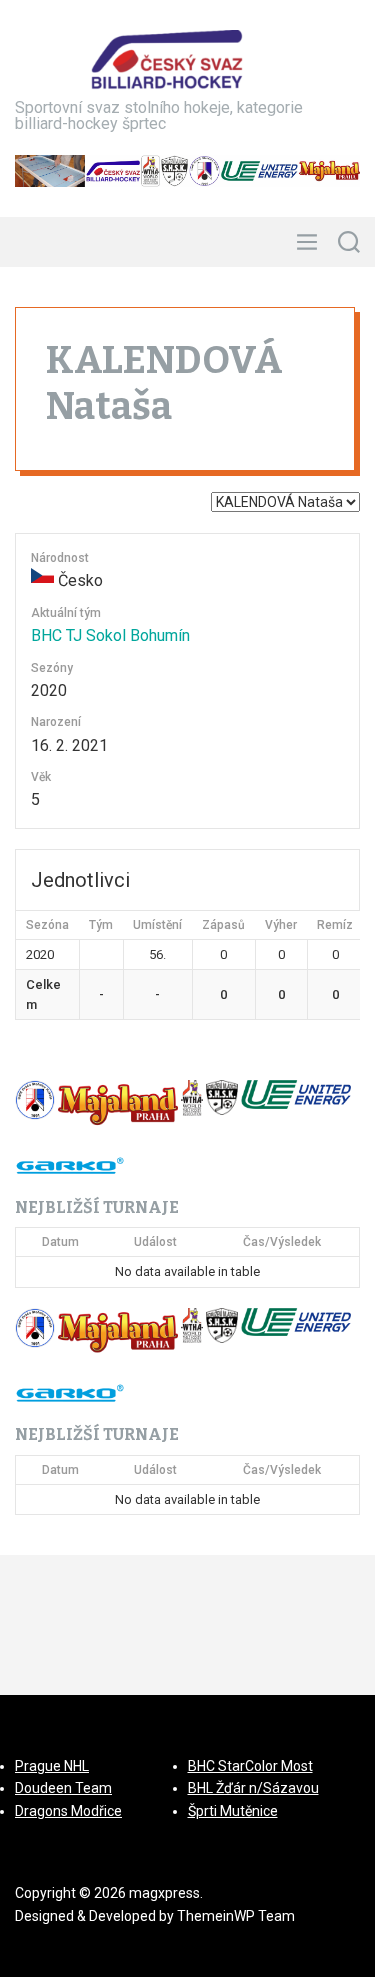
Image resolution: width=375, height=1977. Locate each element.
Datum (60, 1242)
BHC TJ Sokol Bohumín (110, 635)
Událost (155, 1242)
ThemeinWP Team (236, 1916)
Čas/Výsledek (282, 1242)
